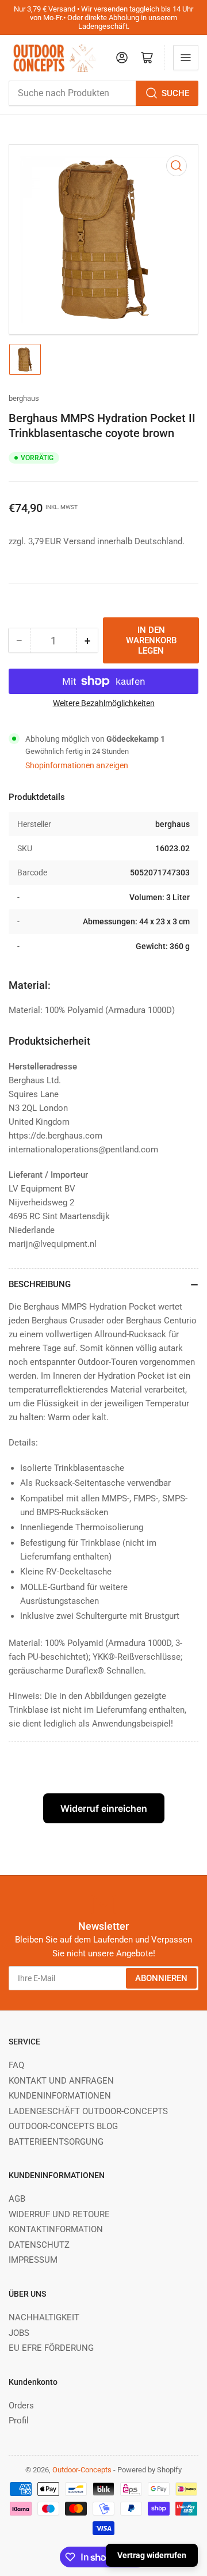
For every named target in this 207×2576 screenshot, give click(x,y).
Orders (21, 2406)
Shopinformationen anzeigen (77, 765)
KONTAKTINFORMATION (56, 2229)
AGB (17, 2199)
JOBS (19, 2333)
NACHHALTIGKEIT (44, 2317)
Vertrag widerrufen (152, 2555)
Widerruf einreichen (104, 1808)
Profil (19, 2421)
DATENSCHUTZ (39, 2245)
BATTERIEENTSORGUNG (56, 2142)
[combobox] (103, 93)
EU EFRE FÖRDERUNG (51, 2348)
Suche (175, 93)
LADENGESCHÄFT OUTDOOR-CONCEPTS (88, 2111)
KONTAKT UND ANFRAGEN (61, 2081)
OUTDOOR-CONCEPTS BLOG (63, 2126)
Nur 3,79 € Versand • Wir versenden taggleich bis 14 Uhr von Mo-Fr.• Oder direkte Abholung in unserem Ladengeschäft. (103, 18)
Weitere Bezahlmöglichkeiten (104, 703)
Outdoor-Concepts (82, 2470)
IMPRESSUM (33, 2260)
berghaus (24, 398)
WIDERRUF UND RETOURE (59, 2214)
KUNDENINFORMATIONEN (60, 2096)
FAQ (16, 2065)
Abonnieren (161, 1978)
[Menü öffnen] (186, 58)
